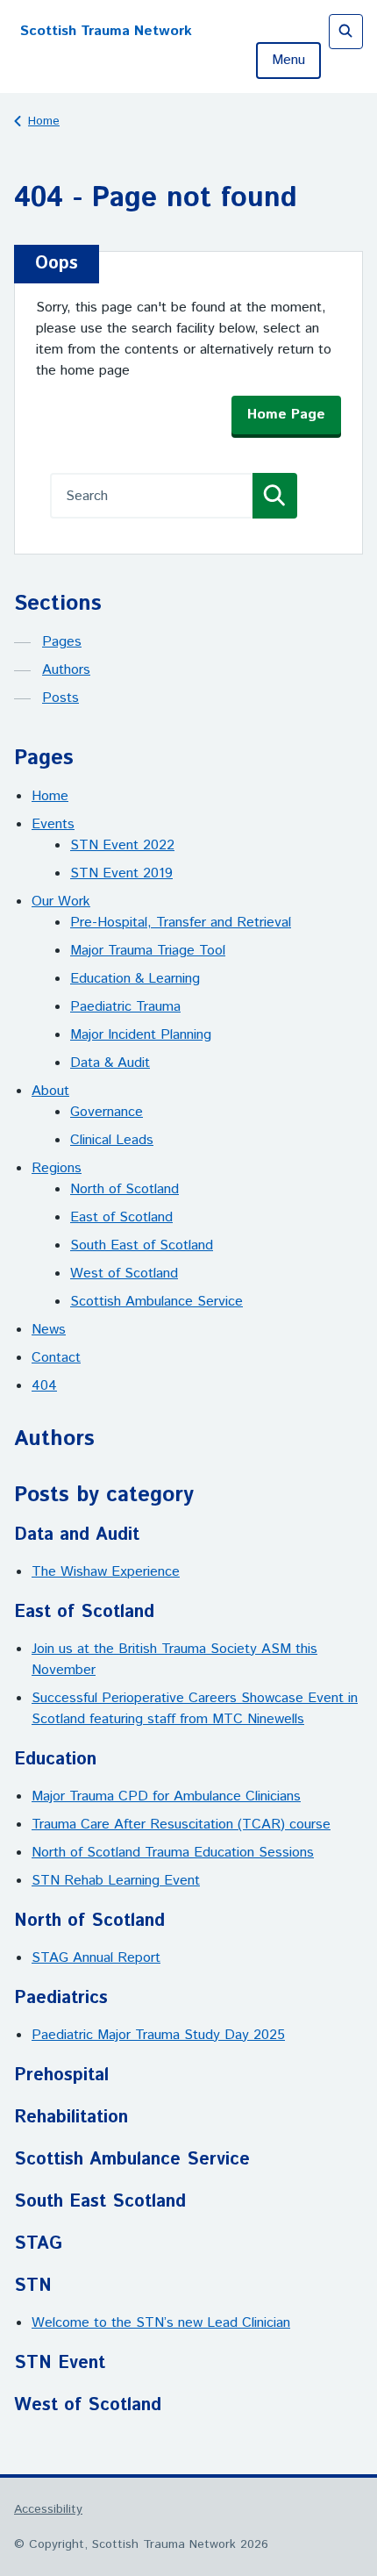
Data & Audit (110, 1063)
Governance (107, 1112)
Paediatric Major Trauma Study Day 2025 (158, 2035)
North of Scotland (124, 1189)
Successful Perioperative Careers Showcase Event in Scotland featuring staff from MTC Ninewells (195, 1709)
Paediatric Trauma (125, 1007)
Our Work (61, 902)
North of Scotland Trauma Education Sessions (173, 1853)
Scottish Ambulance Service (156, 1302)
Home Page (286, 415)
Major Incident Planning (141, 1035)
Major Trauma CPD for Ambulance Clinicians (166, 1796)
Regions (57, 1168)
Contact (56, 1358)
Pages (62, 642)
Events (53, 824)
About (50, 1091)
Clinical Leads (112, 1140)
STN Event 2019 (121, 873)
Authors (66, 670)
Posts (60, 698)
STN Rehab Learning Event (116, 1881)
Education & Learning (135, 979)
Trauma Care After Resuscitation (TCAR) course (181, 1825)
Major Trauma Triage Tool (148, 951)
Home (44, 121)
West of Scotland (124, 1274)
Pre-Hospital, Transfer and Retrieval (181, 923)
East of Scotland (121, 1217)
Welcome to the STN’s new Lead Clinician (161, 2323)
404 (44, 1386)
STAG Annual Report (96, 1958)
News (49, 1330)
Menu (288, 60)
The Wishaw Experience (106, 1572)
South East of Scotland (142, 1245)
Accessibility (48, 2509)
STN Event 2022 (122, 845)
